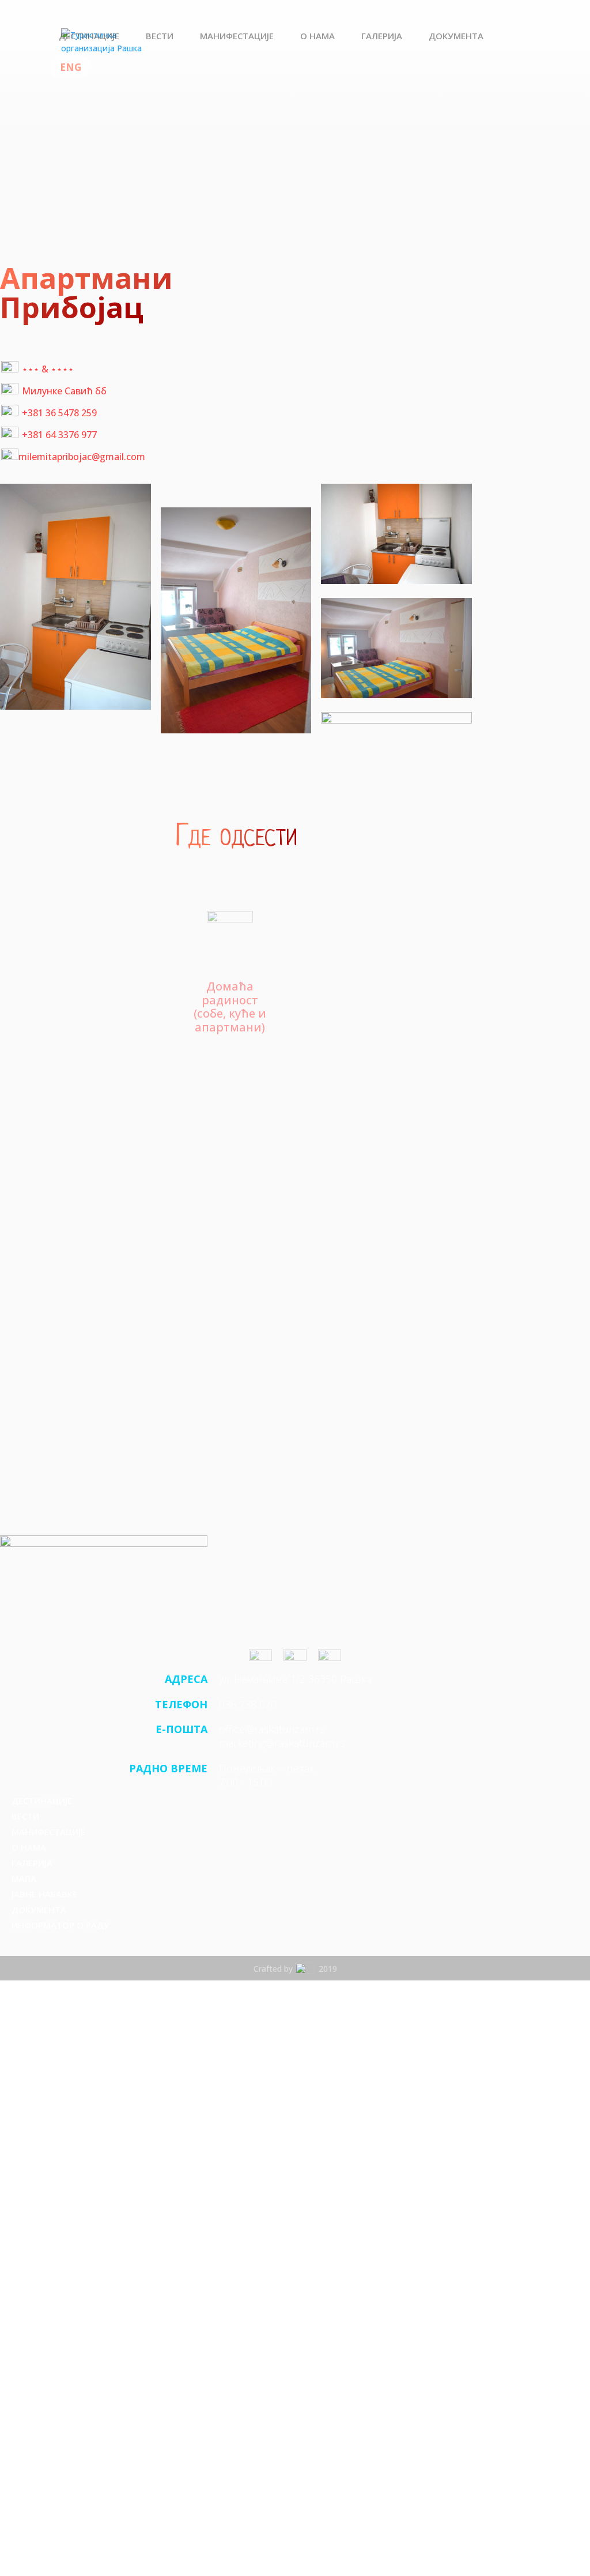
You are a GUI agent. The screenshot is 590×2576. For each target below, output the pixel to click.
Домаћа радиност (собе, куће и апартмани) (230, 1006)
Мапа (24, 1878)
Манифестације (237, 37)
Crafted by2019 (295, 1969)
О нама (317, 37)
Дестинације (89, 37)
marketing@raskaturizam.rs (282, 1743)
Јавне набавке (44, 1894)
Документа (456, 37)
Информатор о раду (60, 1925)
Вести (160, 37)
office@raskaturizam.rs (272, 1729)
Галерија (382, 37)
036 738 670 (248, 1704)
